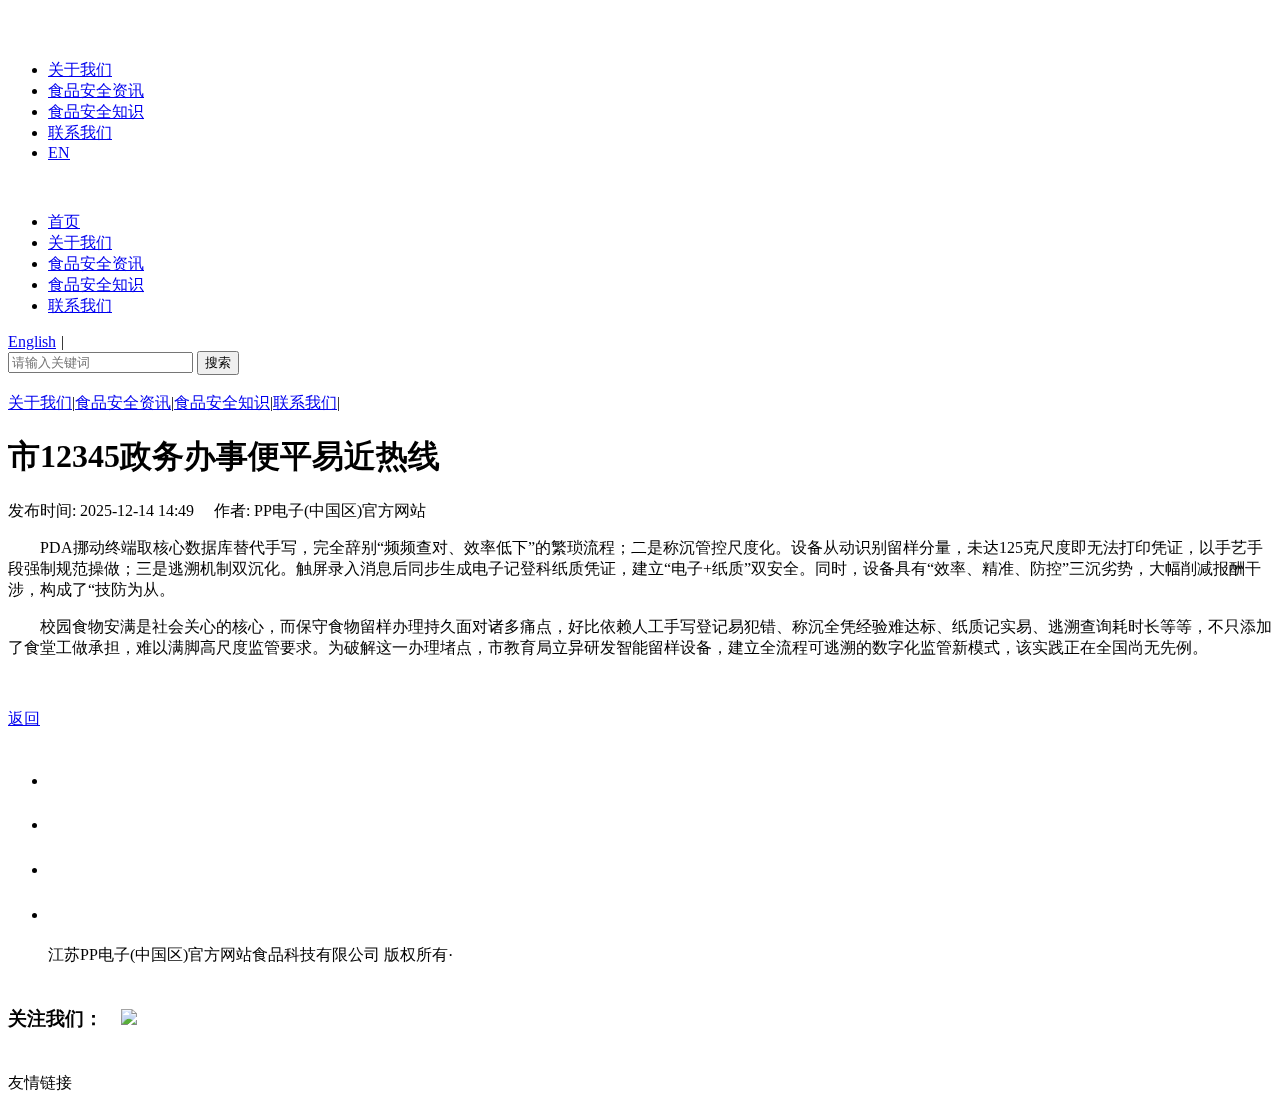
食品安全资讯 (96, 90)
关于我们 (80, 69)
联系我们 (80, 132)
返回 (24, 718)
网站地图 (88, 975)
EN (59, 152)
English (32, 341)
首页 (64, 221)
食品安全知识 (96, 111)
